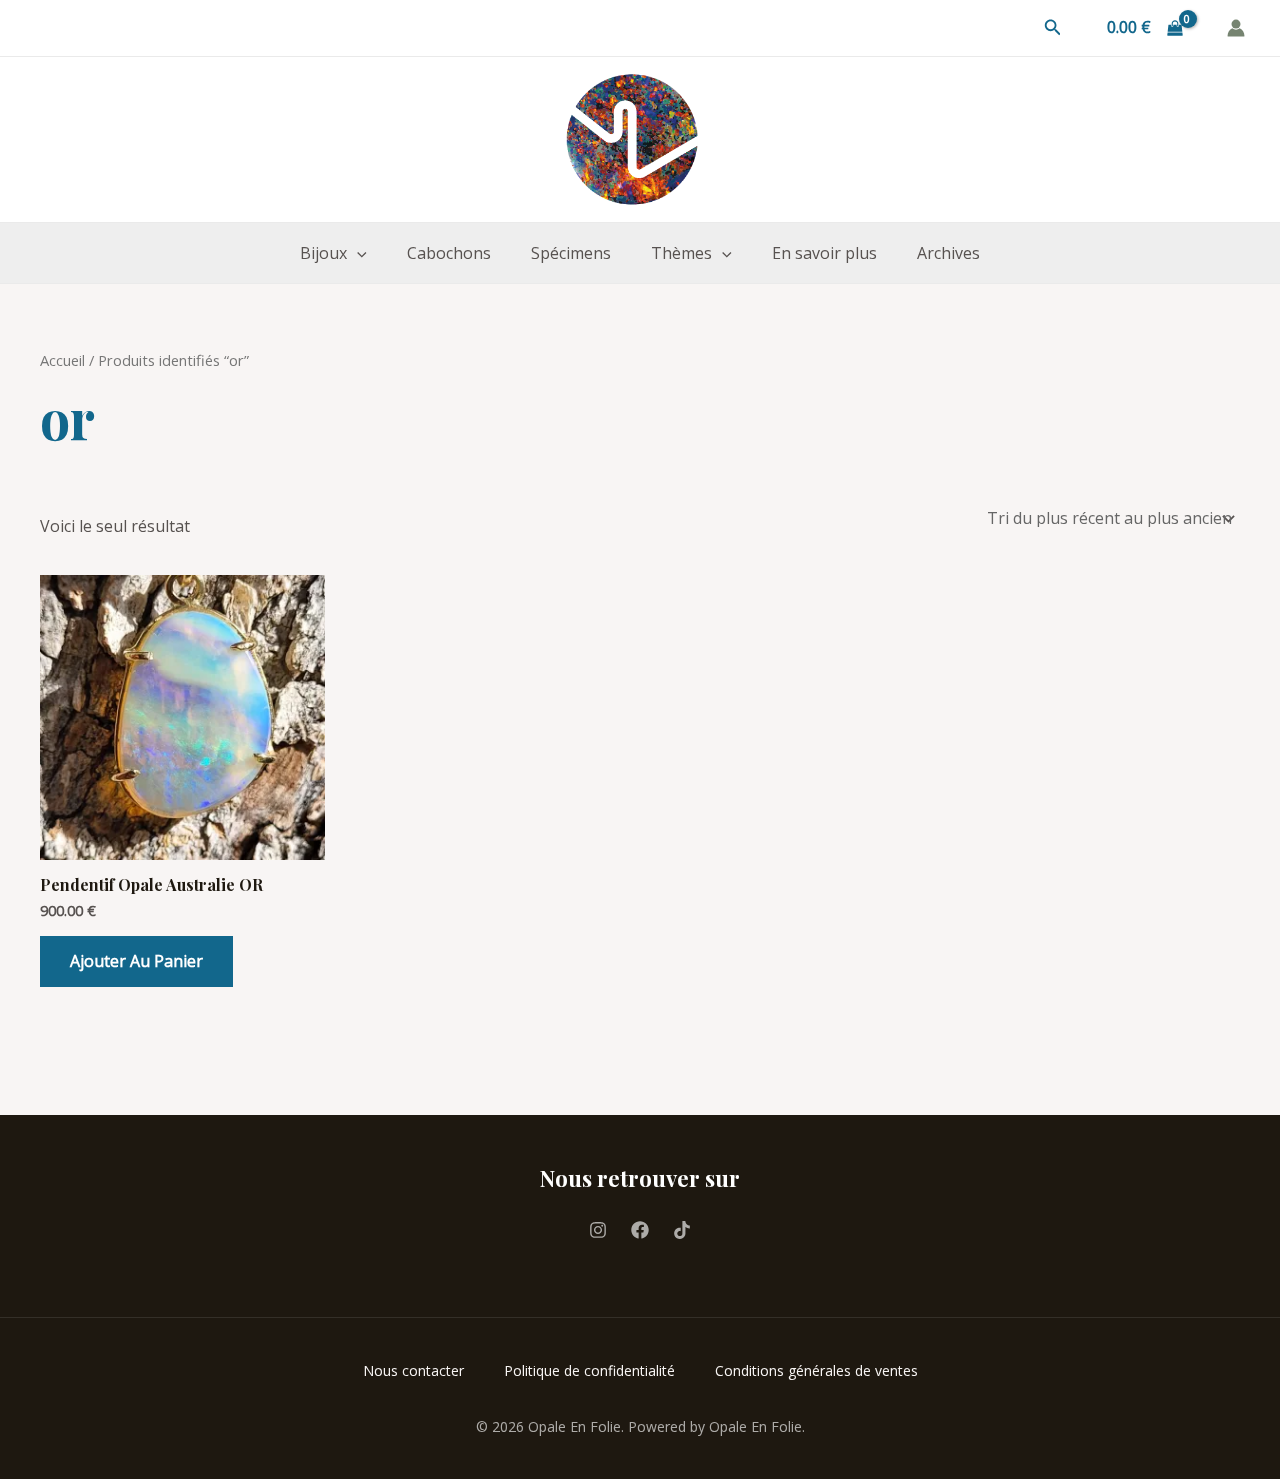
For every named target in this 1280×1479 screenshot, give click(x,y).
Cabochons (449, 253)
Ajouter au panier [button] (136, 961)
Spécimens (571, 253)
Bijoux (323, 253)
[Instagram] (598, 1230)
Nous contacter (413, 1370)
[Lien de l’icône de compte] (1236, 28)
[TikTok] (682, 1230)
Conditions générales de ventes (816, 1370)
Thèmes (681, 253)
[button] (1053, 28)
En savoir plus (824, 253)
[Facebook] (640, 1230)
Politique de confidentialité (589, 1370)
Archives (948, 253)
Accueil (62, 360)
